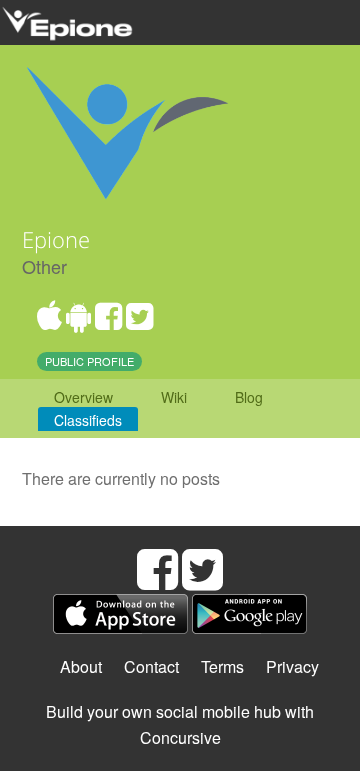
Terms (222, 666)
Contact (151, 666)
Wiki (174, 397)
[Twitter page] (139, 321)
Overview (83, 397)
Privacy (292, 666)
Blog (249, 397)
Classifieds (88, 420)
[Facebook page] (108, 321)
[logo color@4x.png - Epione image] (127, 128)
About (81, 666)
